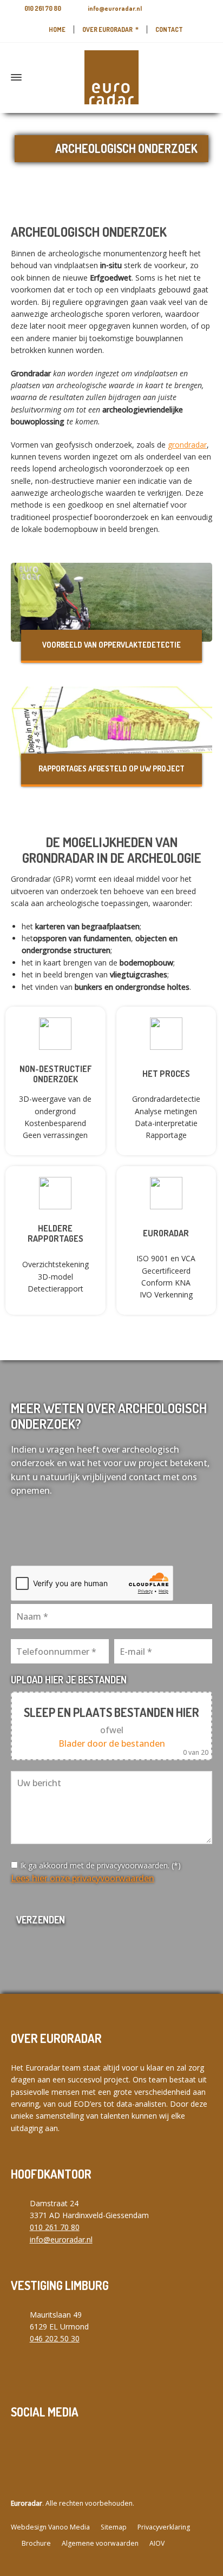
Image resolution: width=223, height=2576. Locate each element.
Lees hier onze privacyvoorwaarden (83, 1878)
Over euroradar (107, 29)
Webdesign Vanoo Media (50, 2527)
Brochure (36, 2543)
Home (57, 29)
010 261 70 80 (43, 8)
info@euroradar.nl (115, 8)
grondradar (187, 445)
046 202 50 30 (55, 2338)
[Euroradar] (111, 77)
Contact (169, 29)
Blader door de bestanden (112, 1743)
